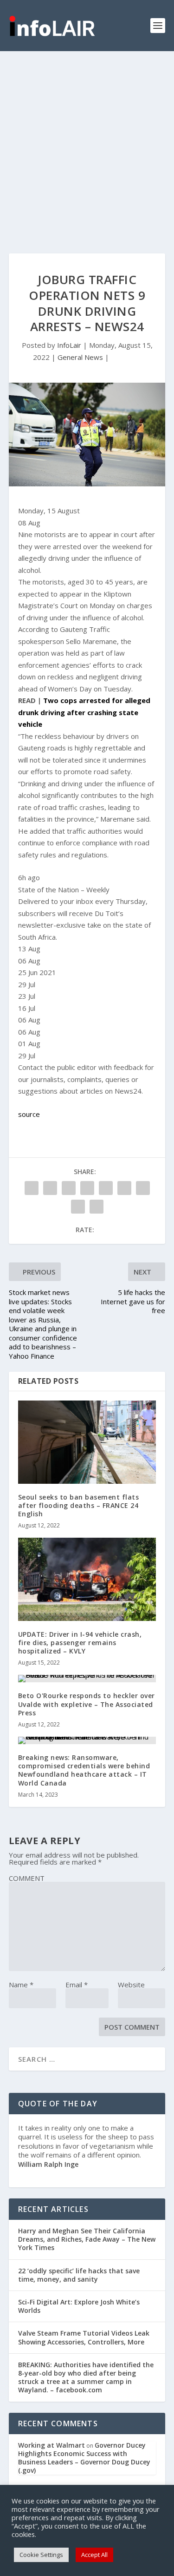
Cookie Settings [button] (41, 2555)
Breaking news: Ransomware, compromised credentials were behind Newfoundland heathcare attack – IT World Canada (84, 1770)
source (29, 1114)
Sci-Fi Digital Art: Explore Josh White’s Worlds (79, 2306)
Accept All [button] (94, 2555)
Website (131, 1985)
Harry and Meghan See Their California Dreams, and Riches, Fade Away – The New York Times (87, 2239)
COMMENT (27, 1878)
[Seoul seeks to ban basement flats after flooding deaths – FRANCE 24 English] (87, 1442)
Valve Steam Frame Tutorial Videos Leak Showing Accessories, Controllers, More (84, 2337)
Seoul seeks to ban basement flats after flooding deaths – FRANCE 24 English (79, 1505)
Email (77, 1985)
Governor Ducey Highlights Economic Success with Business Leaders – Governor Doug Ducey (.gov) (84, 2458)
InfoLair (69, 345)
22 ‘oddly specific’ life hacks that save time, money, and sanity (79, 2275)
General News (80, 357)
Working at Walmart (52, 2445)
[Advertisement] (87, 143)
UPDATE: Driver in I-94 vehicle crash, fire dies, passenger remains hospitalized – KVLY (80, 1643)
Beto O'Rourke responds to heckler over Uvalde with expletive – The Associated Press (87, 1704)
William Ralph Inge (48, 2164)
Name (21, 1985)
